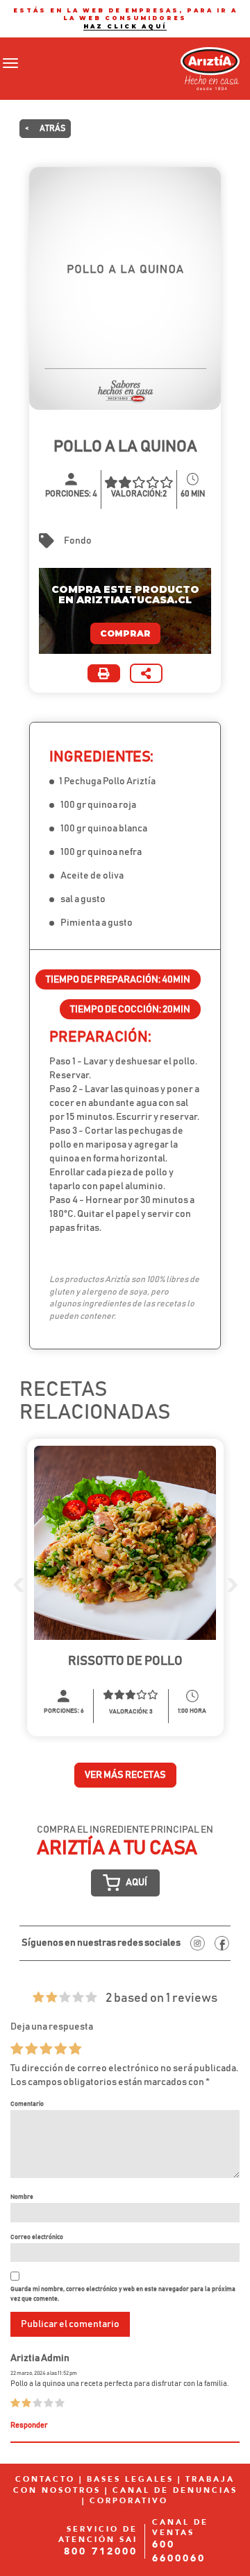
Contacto (45, 2479)
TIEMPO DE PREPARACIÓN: (118, 980)
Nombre (22, 2197)
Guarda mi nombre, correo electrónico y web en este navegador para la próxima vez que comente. (123, 2294)
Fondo (78, 541)
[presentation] (18, 1584)
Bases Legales (130, 2479)
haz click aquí (125, 26)
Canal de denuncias (175, 2490)
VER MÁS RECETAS (125, 1775)
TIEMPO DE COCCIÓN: (130, 1010)
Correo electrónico (37, 2237)
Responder (29, 2426)
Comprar (125, 633)
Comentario (27, 2104)
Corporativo (129, 2501)
